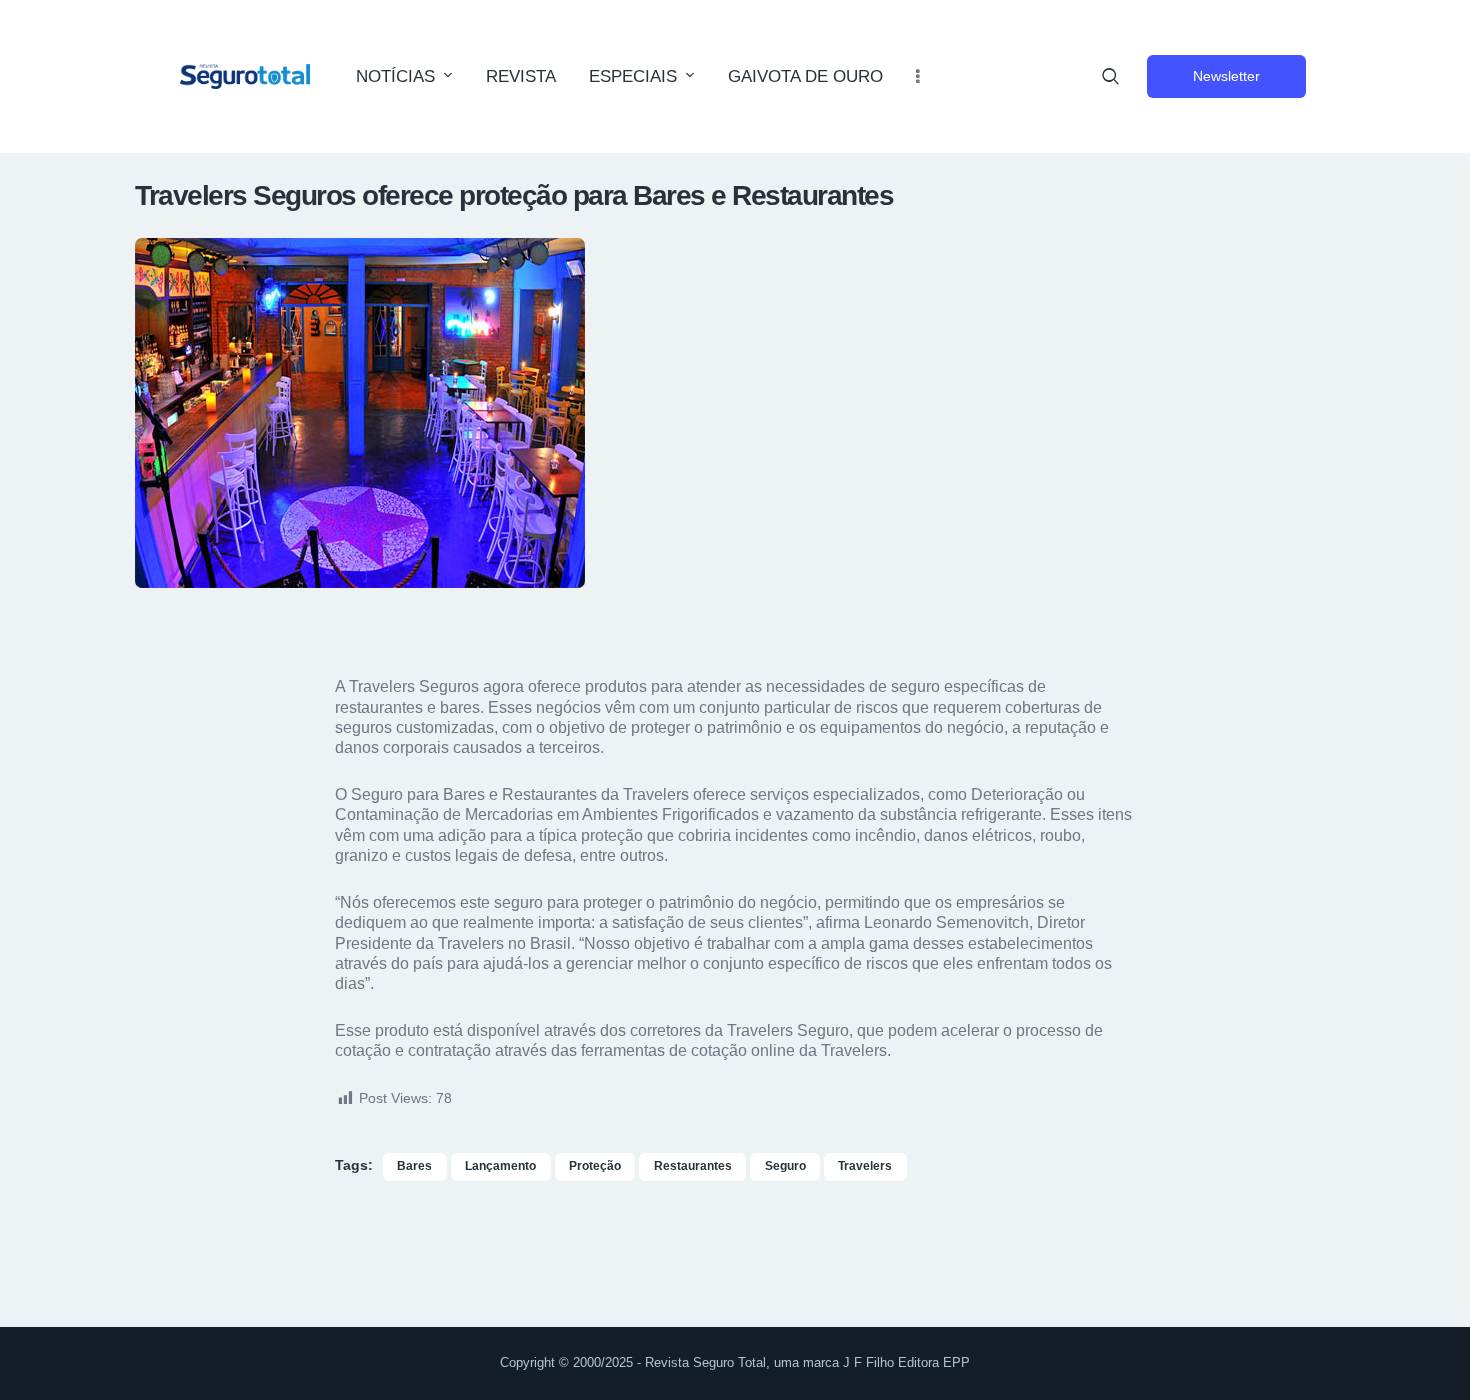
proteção (595, 1166)
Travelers (865, 1166)
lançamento (500, 1166)
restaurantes (693, 1166)
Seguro (785, 1166)
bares (414, 1166)
